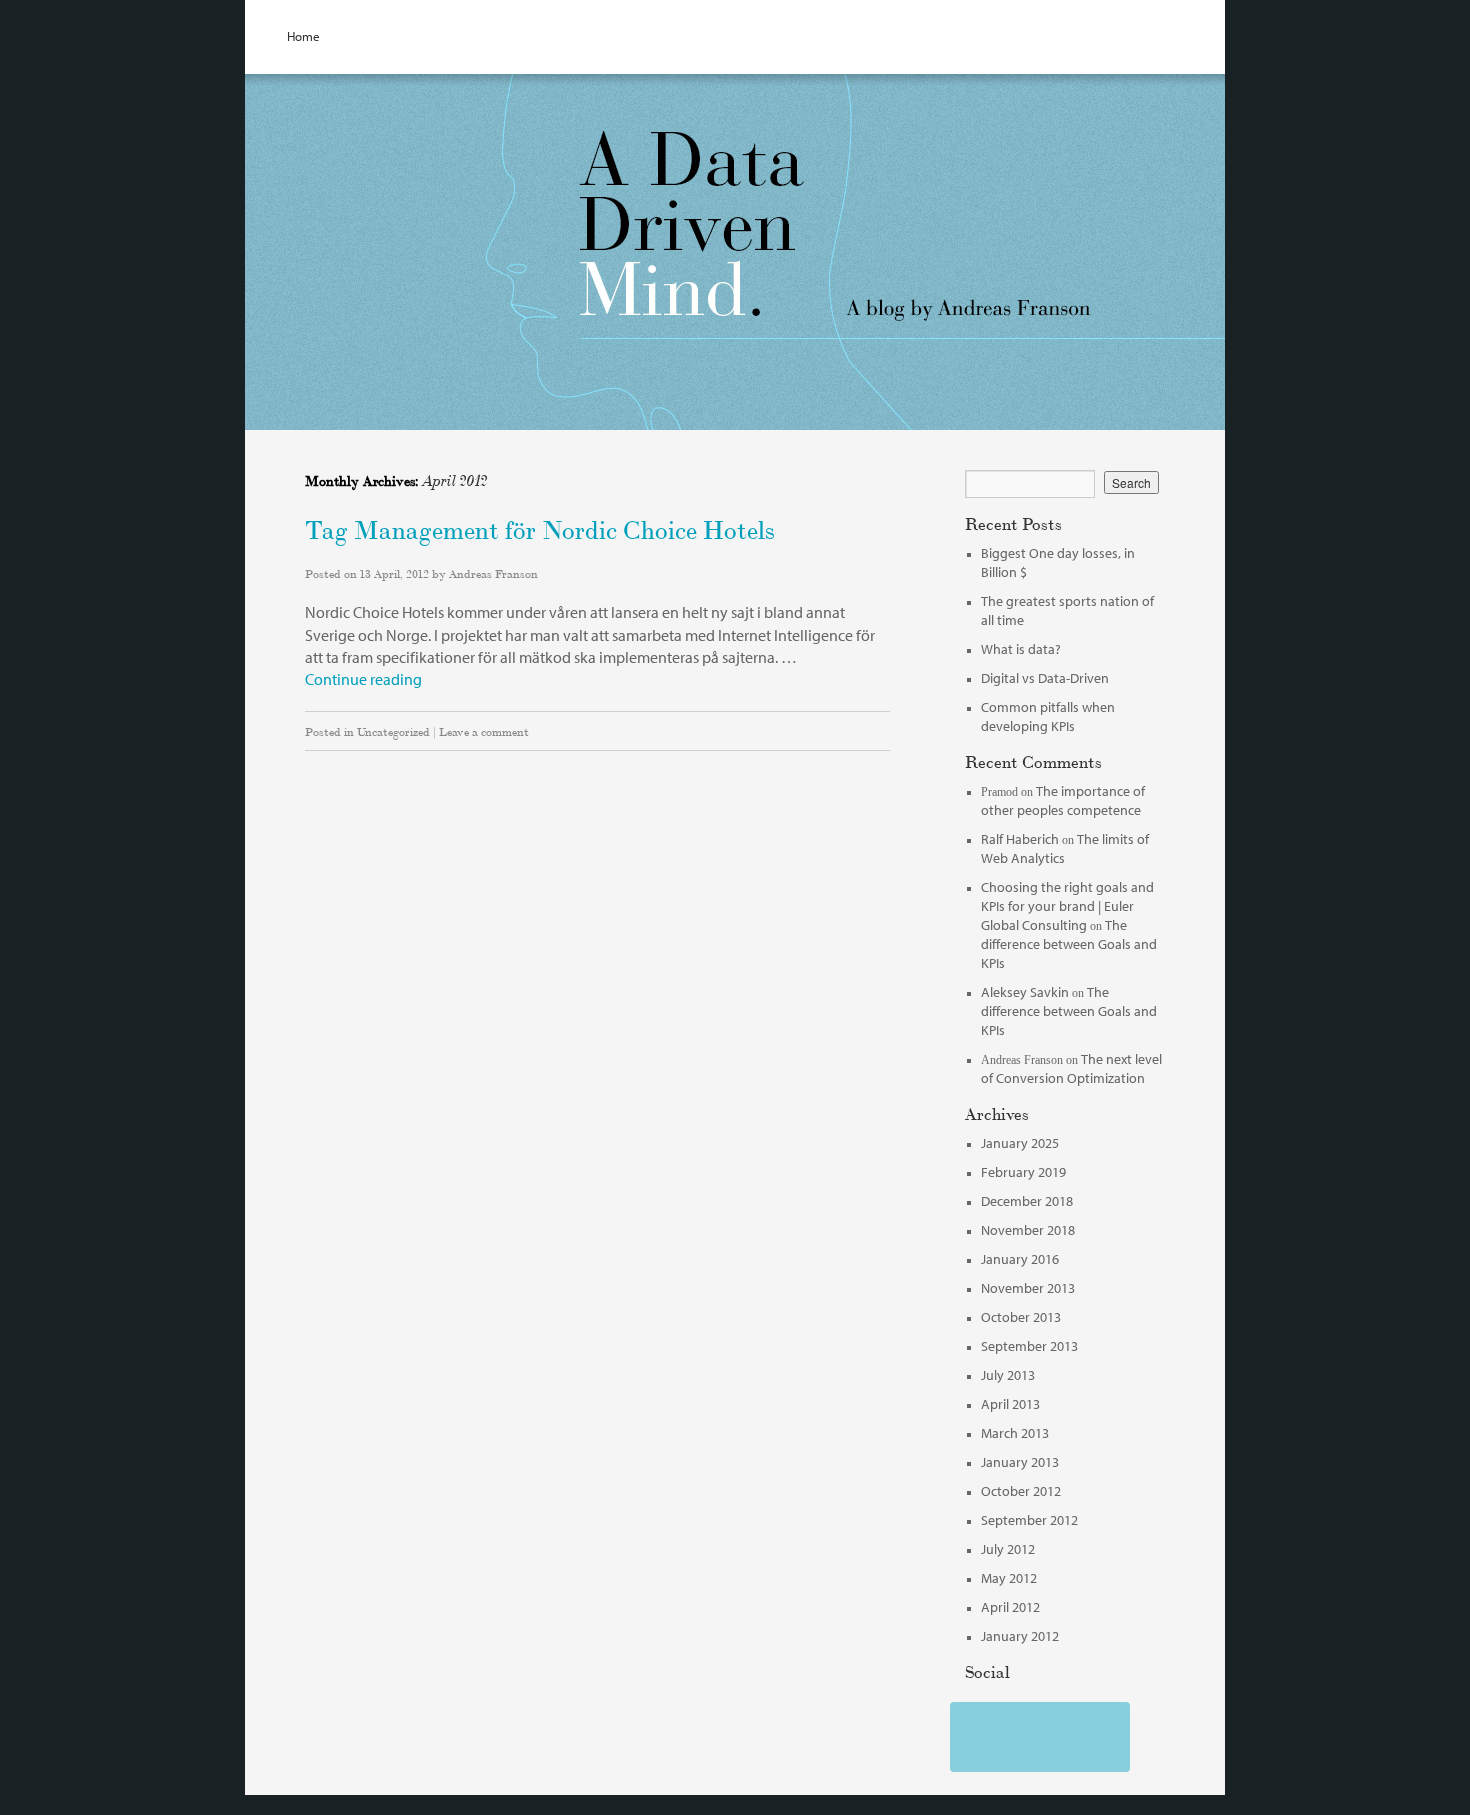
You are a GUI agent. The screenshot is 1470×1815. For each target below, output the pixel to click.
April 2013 (1010, 1404)
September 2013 (1029, 1346)
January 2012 (1020, 1636)
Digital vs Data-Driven (1045, 678)
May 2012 (1009, 1578)
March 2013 (1015, 1433)
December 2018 (1027, 1201)
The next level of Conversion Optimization (1071, 1068)
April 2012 (1010, 1607)
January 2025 (1020, 1143)
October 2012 (1021, 1491)
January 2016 (1020, 1259)
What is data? (1021, 649)
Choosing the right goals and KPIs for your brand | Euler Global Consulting (1067, 906)
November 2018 (1028, 1230)
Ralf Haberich (1020, 839)
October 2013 (1021, 1317)
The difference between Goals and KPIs (1069, 944)
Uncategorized (393, 731)
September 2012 (1029, 1520)
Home (303, 36)
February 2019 (1023, 1172)
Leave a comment (484, 731)
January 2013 (1020, 1462)
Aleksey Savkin (1025, 992)
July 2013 (1008, 1375)
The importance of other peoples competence (1063, 800)
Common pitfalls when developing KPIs (1048, 716)
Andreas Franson (493, 573)
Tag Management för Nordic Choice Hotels (540, 527)
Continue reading (363, 679)
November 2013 (1028, 1288)
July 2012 (1008, 1549)
